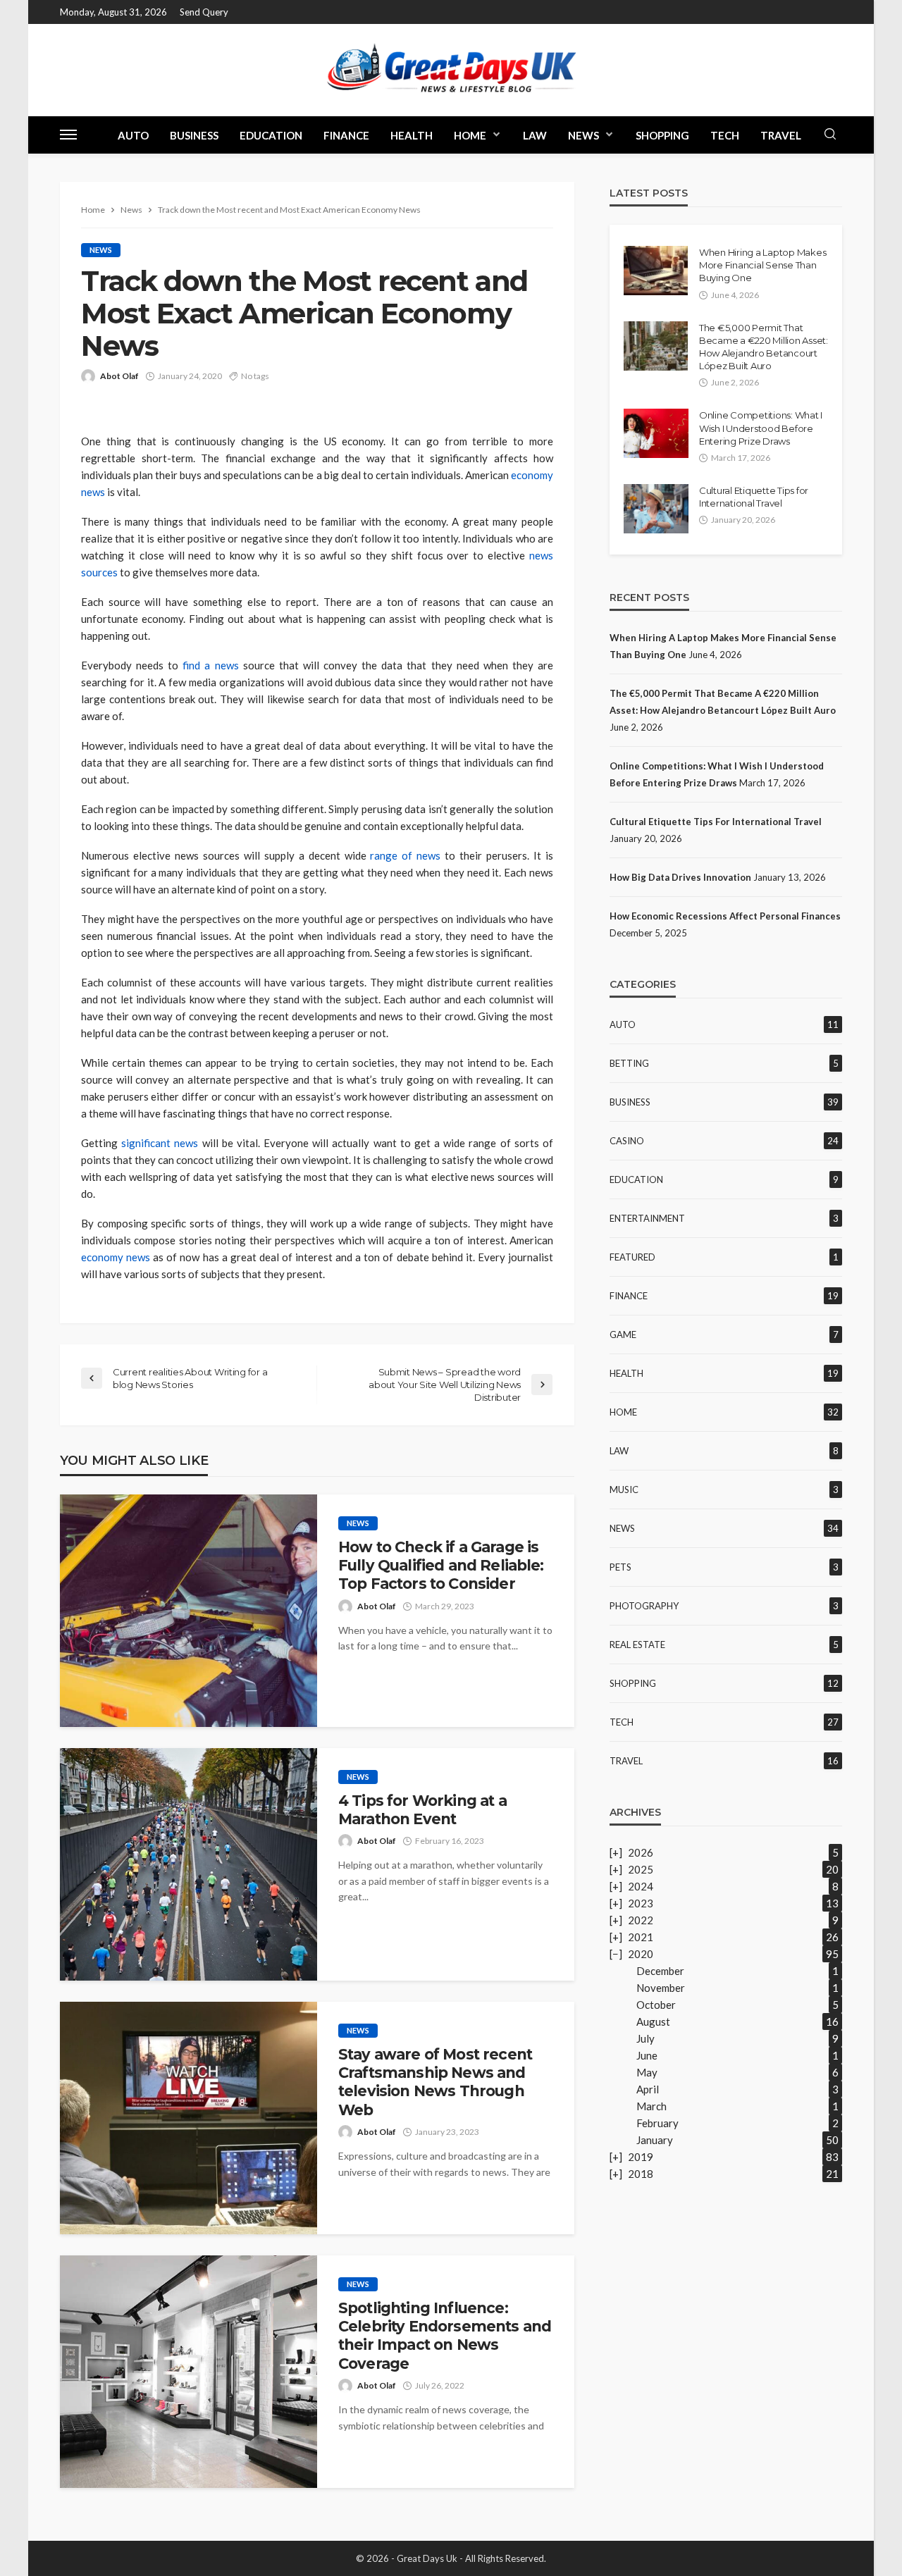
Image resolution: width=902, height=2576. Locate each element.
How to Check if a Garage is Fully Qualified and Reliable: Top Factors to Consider (441, 1566)
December (660, 1971)
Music (624, 1490)
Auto (133, 135)
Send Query (204, 12)
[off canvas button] (68, 135)
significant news (160, 1143)
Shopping (662, 135)
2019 (641, 2157)
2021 (641, 1937)
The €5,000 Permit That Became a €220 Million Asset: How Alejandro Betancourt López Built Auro (764, 347)
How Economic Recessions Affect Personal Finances (725, 916)
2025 (641, 1869)
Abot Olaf (119, 376)
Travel (781, 135)
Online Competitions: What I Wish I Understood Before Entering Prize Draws (761, 428)
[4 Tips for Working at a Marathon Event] (189, 1864)
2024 (641, 1886)
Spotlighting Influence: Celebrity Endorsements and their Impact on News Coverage (445, 2336)
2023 (641, 1903)
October (656, 2005)
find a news (210, 665)
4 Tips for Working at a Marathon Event (422, 1810)
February (657, 2123)
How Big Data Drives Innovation (680, 877)
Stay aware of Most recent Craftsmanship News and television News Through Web (435, 2082)
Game (623, 1335)
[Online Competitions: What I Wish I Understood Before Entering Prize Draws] (656, 433)
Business (194, 135)
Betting (629, 1063)
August (653, 2021)
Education (271, 135)
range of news (405, 855)
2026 (641, 1852)
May (647, 2072)
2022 (641, 1920)
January (655, 2140)
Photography (644, 1606)
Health (412, 135)
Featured (632, 1257)
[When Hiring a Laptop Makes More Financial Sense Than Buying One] (656, 271)
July (645, 2038)
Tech (725, 135)
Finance (346, 135)
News (583, 135)
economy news (116, 1257)
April (648, 2089)
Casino (627, 1141)
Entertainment (647, 1218)
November (661, 1988)
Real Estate (637, 1645)
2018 (641, 2174)
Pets (620, 1567)
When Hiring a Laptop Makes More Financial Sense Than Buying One (762, 265)
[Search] (830, 135)
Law (535, 135)
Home (470, 135)
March (651, 2106)
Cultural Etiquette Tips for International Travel (754, 497)
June (647, 2055)
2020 (641, 1954)
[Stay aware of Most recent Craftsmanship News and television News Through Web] (189, 2118)
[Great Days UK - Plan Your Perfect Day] (451, 70)
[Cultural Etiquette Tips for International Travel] (656, 509)
